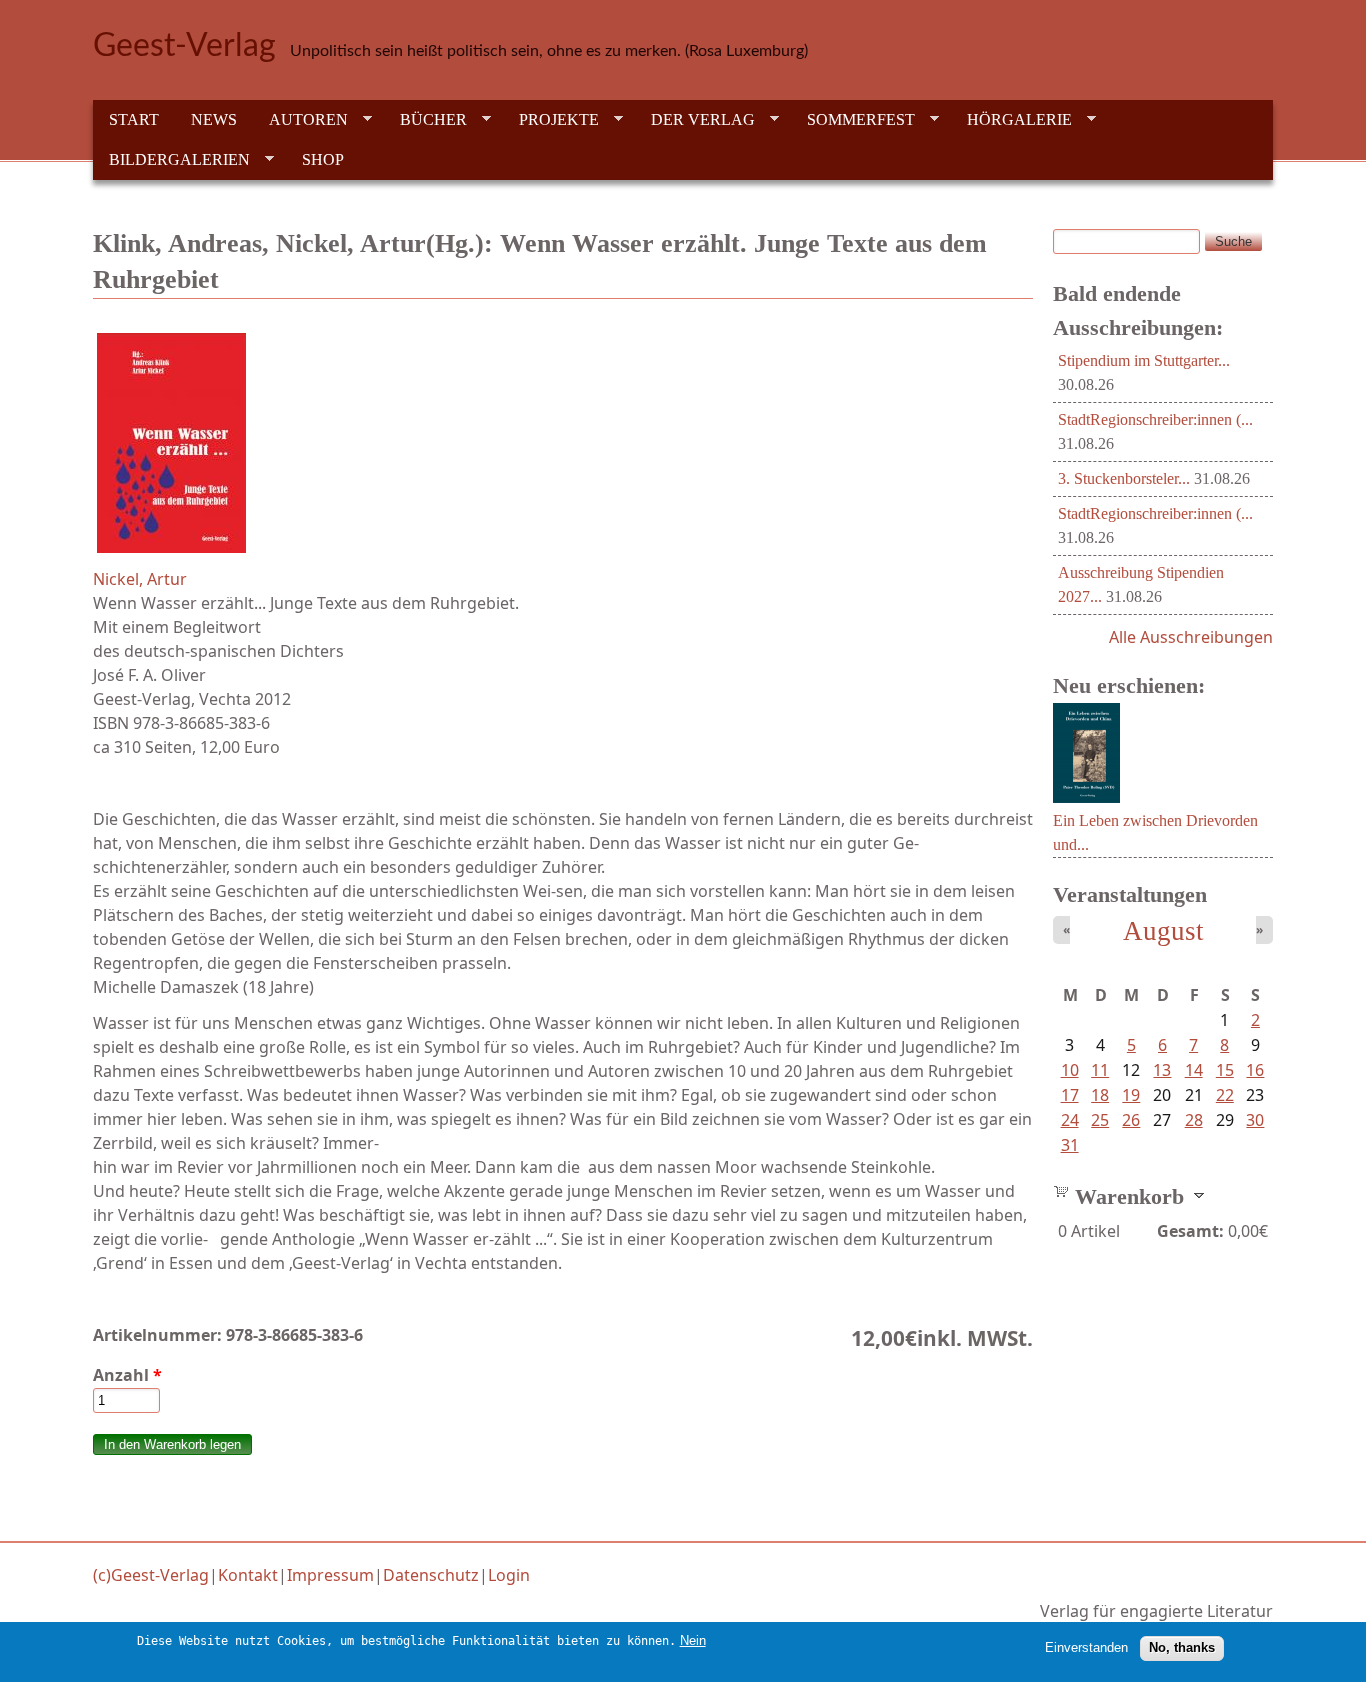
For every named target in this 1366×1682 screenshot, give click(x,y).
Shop (323, 159)
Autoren (300, 120)
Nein (693, 1640)
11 (1100, 1070)
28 (1194, 1120)
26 (1131, 1120)
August (1163, 931)
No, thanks (1182, 1647)
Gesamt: (1190, 1231)
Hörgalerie (1011, 120)
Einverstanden (1086, 1647)
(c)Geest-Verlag (151, 1575)
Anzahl (127, 1375)
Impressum (330, 1575)
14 (1194, 1070)
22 (1225, 1095)
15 (1225, 1070)
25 (1100, 1120)
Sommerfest (853, 120)
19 (1131, 1095)
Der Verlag (695, 120)
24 (1070, 1120)
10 (1070, 1070)
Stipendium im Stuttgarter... (1144, 360)
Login (509, 1575)
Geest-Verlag (184, 46)
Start (134, 119)
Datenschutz (431, 1575)
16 (1255, 1070)
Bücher (425, 120)
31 (1070, 1145)
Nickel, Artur (140, 579)
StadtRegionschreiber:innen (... (1155, 419)
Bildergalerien (171, 160)
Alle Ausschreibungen (1191, 637)
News (214, 119)
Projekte (551, 120)
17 (1070, 1095)
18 (1100, 1095)
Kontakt (248, 1575)
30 (1255, 1120)
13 (1162, 1070)
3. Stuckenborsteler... (1124, 478)
